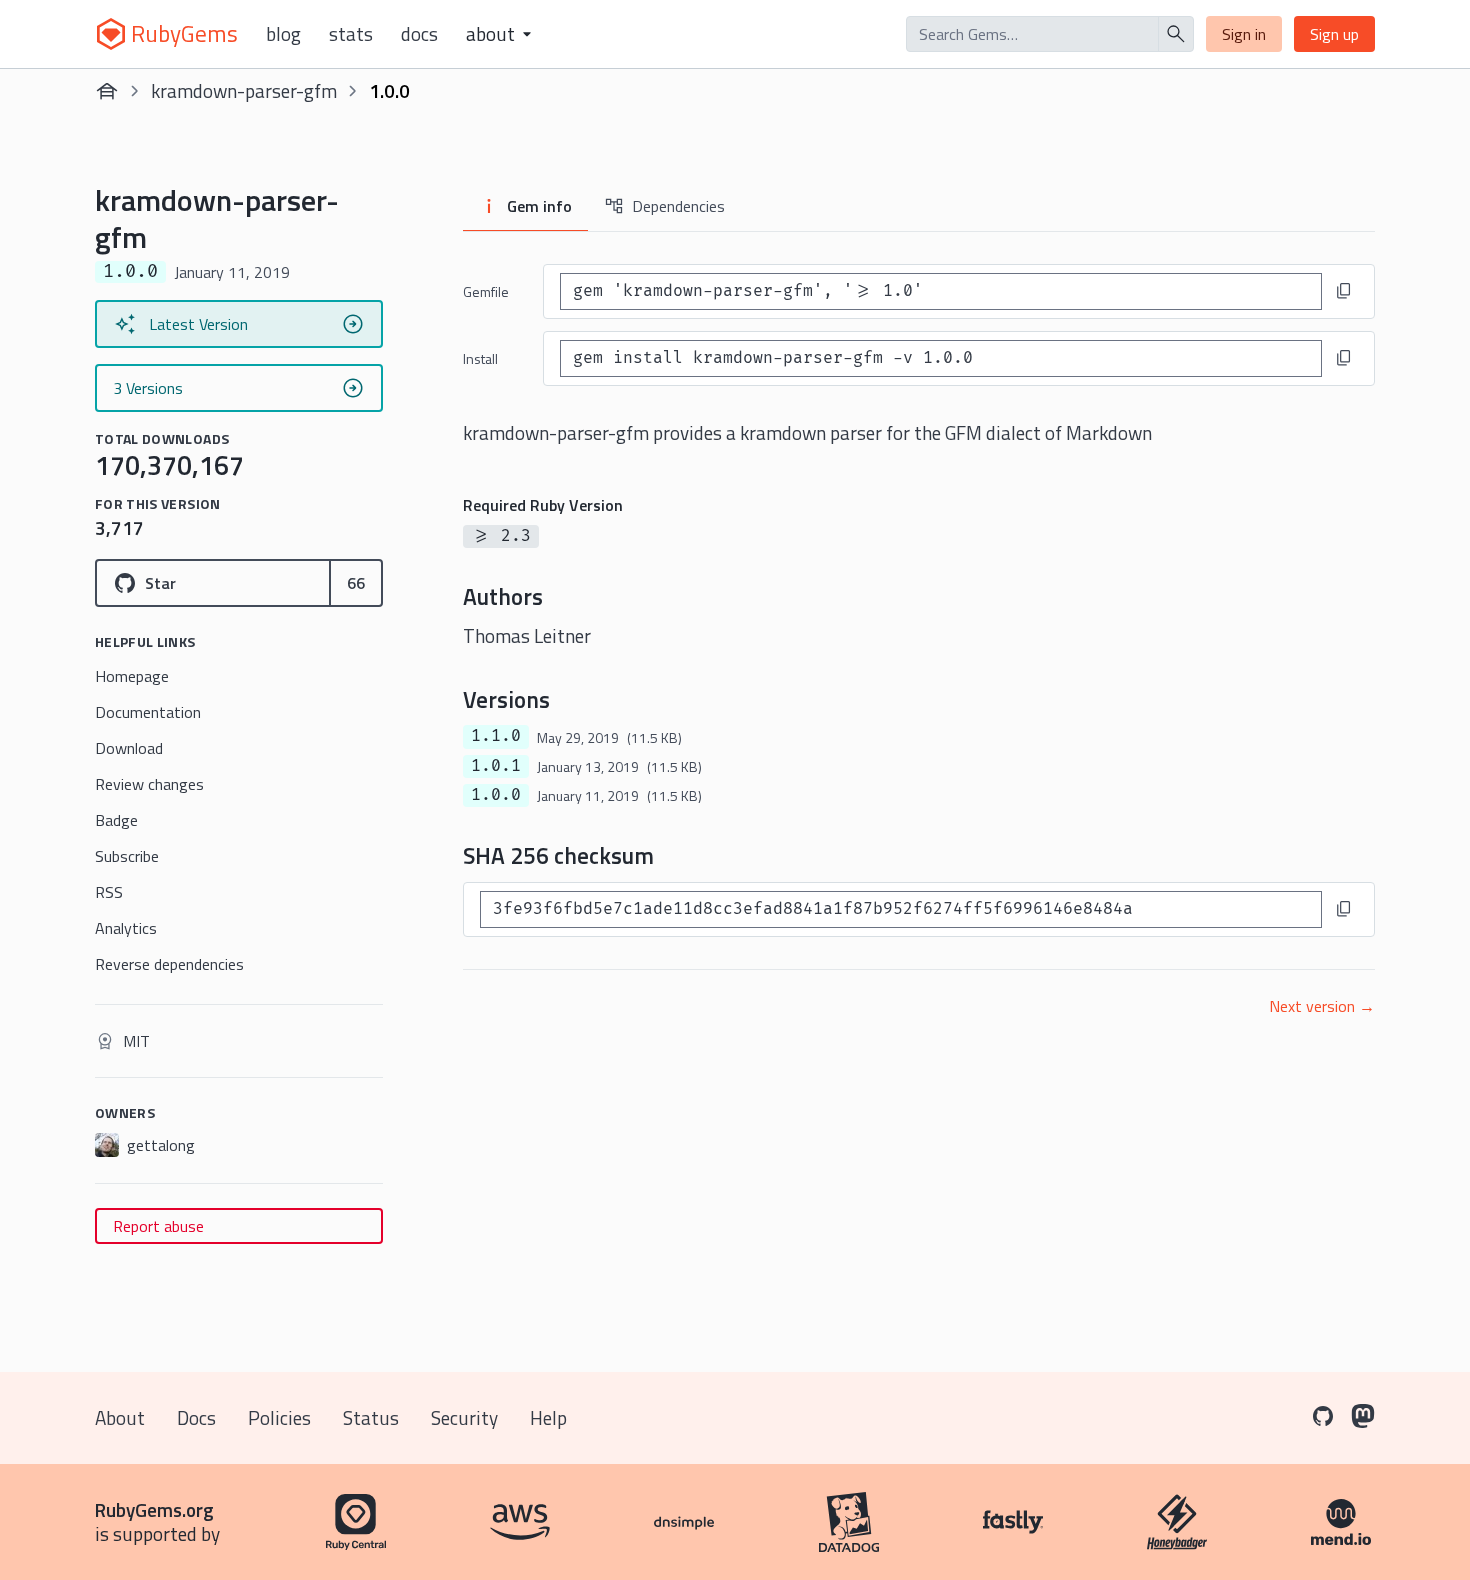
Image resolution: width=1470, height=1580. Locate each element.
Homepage (132, 676)
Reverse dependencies (169, 964)
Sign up (1334, 34)
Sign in (1244, 34)
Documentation (148, 712)
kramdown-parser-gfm (244, 90)
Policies (279, 1417)
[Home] (107, 91)
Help (548, 1417)
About (120, 1417)
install (480, 358)
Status (371, 1417)
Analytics (126, 928)
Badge (116, 820)
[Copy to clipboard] (1344, 291)
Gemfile (486, 291)
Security (464, 1417)
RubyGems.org (154, 1509)
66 (356, 583)
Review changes (149, 784)
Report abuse (158, 1226)
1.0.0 (496, 795)
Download (129, 748)
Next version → (1322, 1006)
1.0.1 (496, 766)
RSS (109, 892)
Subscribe (127, 856)
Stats (351, 34)
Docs (419, 34)
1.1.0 (496, 736)
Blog (283, 34)
